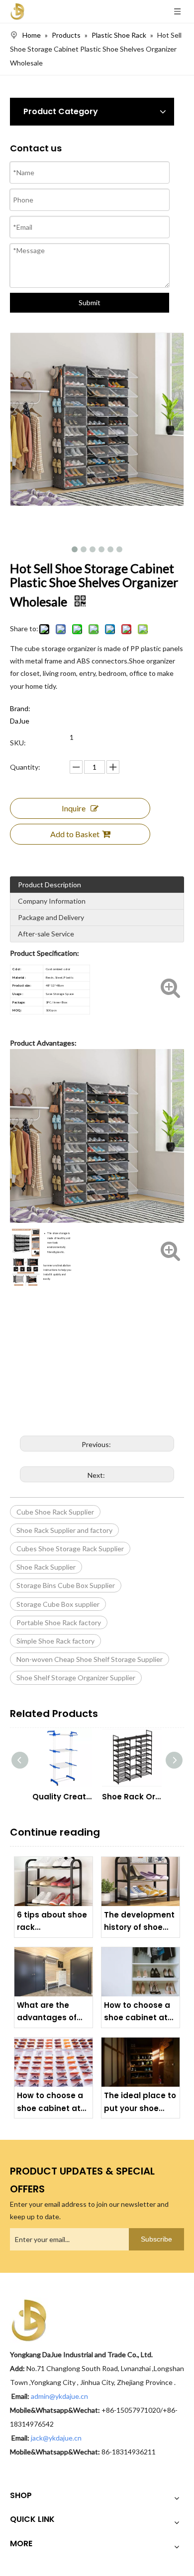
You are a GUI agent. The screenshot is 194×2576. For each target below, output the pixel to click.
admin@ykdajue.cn (60, 2396)
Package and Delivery (51, 917)
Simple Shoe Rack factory (55, 1641)
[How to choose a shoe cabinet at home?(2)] (141, 1972)
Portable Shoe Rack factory (59, 1622)
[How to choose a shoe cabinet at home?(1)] (53, 2062)
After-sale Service (46, 934)
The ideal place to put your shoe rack (140, 2102)
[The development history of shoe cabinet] (141, 1882)
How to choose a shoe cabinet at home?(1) (50, 2102)
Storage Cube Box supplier (58, 1604)
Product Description (49, 885)
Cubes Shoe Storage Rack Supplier (70, 1549)
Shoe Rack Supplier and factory (64, 1530)
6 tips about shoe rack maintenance (52, 1922)
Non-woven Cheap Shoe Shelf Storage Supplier (90, 1659)
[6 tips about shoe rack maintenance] (53, 1882)
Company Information (52, 901)
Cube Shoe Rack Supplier (55, 1512)
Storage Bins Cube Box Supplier (66, 1585)
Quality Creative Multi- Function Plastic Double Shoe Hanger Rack (62, 1797)
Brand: (20, 708)
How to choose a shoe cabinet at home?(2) (137, 2012)
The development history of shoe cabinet (139, 1922)
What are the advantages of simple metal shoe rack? (47, 2012)
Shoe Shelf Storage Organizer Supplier (76, 1678)
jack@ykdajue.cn (56, 2438)
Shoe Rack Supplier (46, 1567)
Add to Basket (75, 834)
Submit (90, 302)
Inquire (74, 808)
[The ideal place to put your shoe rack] (141, 2062)
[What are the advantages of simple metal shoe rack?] (53, 1972)
